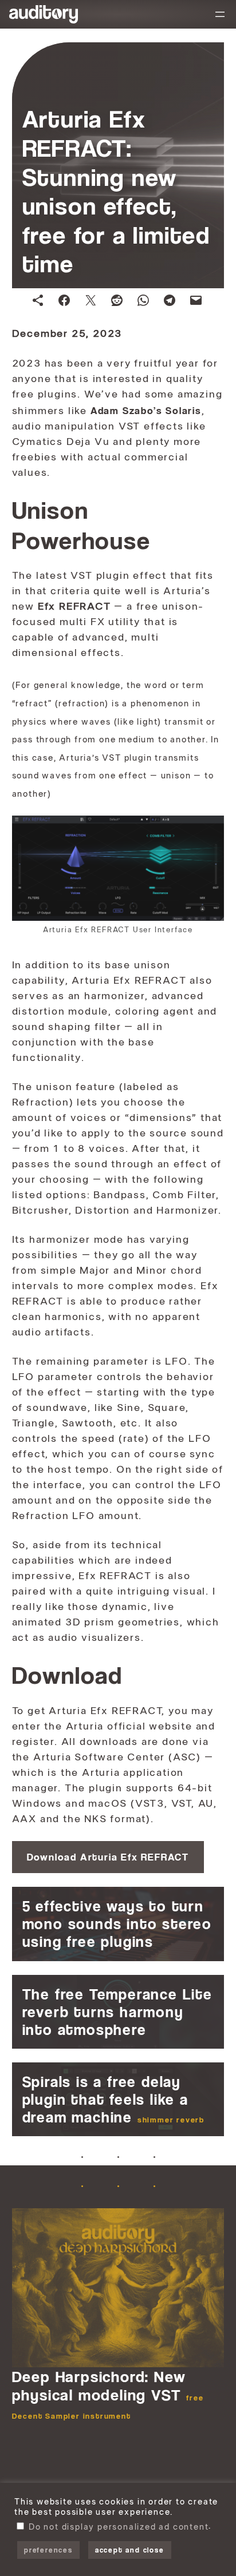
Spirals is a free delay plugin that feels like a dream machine (113, 2099)
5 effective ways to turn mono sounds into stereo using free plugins (117, 1924)
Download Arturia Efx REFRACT (108, 1857)
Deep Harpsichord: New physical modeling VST (108, 2394)
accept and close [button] (130, 2550)
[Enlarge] (209, 830)
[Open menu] (220, 14)
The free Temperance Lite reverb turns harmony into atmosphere (117, 2012)
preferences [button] (48, 2550)
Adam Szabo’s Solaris (146, 410)
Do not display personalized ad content (119, 2527)
